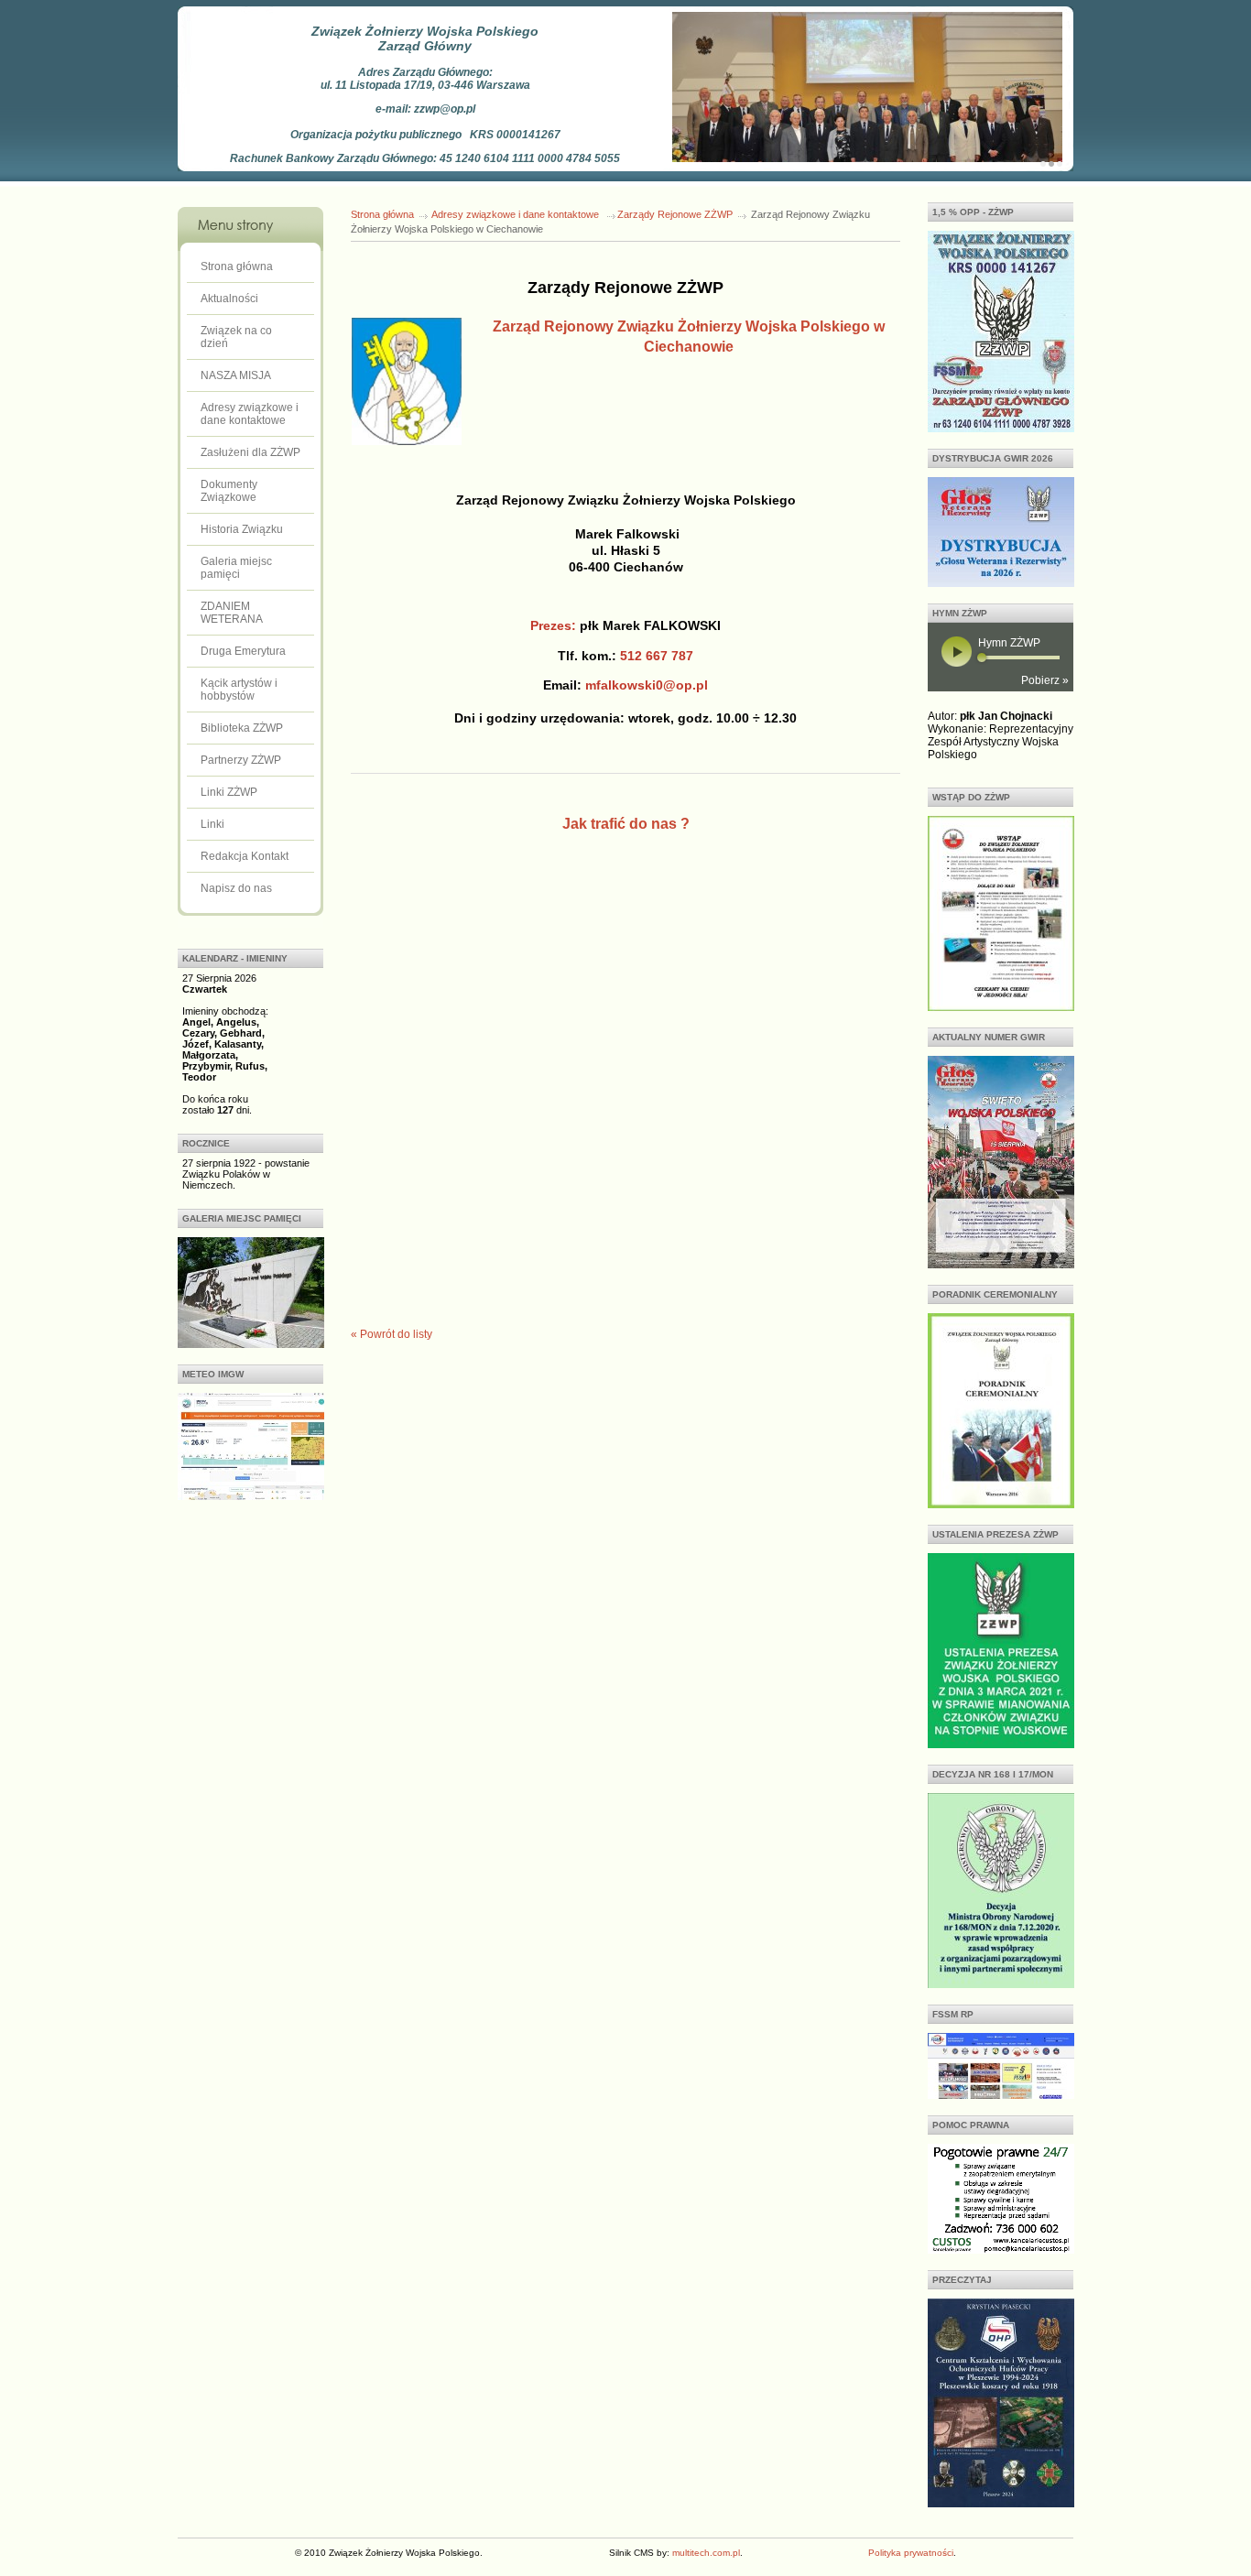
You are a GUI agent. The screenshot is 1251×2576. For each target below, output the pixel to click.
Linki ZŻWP (229, 792)
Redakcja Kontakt (245, 856)
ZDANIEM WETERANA (232, 613)
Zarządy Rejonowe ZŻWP (675, 214)
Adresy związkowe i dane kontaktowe (250, 414)
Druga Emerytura (243, 651)
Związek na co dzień (236, 337)
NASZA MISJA (236, 375)
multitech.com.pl (706, 2553)
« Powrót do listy (392, 1334)
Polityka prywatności (911, 2553)
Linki (212, 824)
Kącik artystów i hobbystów (239, 690)
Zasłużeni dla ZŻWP (250, 452)
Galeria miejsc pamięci (236, 568)
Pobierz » (1045, 680)
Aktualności (229, 299)
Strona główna (237, 266)
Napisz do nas (236, 888)
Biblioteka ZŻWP (242, 728)
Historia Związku (242, 529)
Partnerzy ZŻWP (241, 760)
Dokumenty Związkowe (229, 491)
